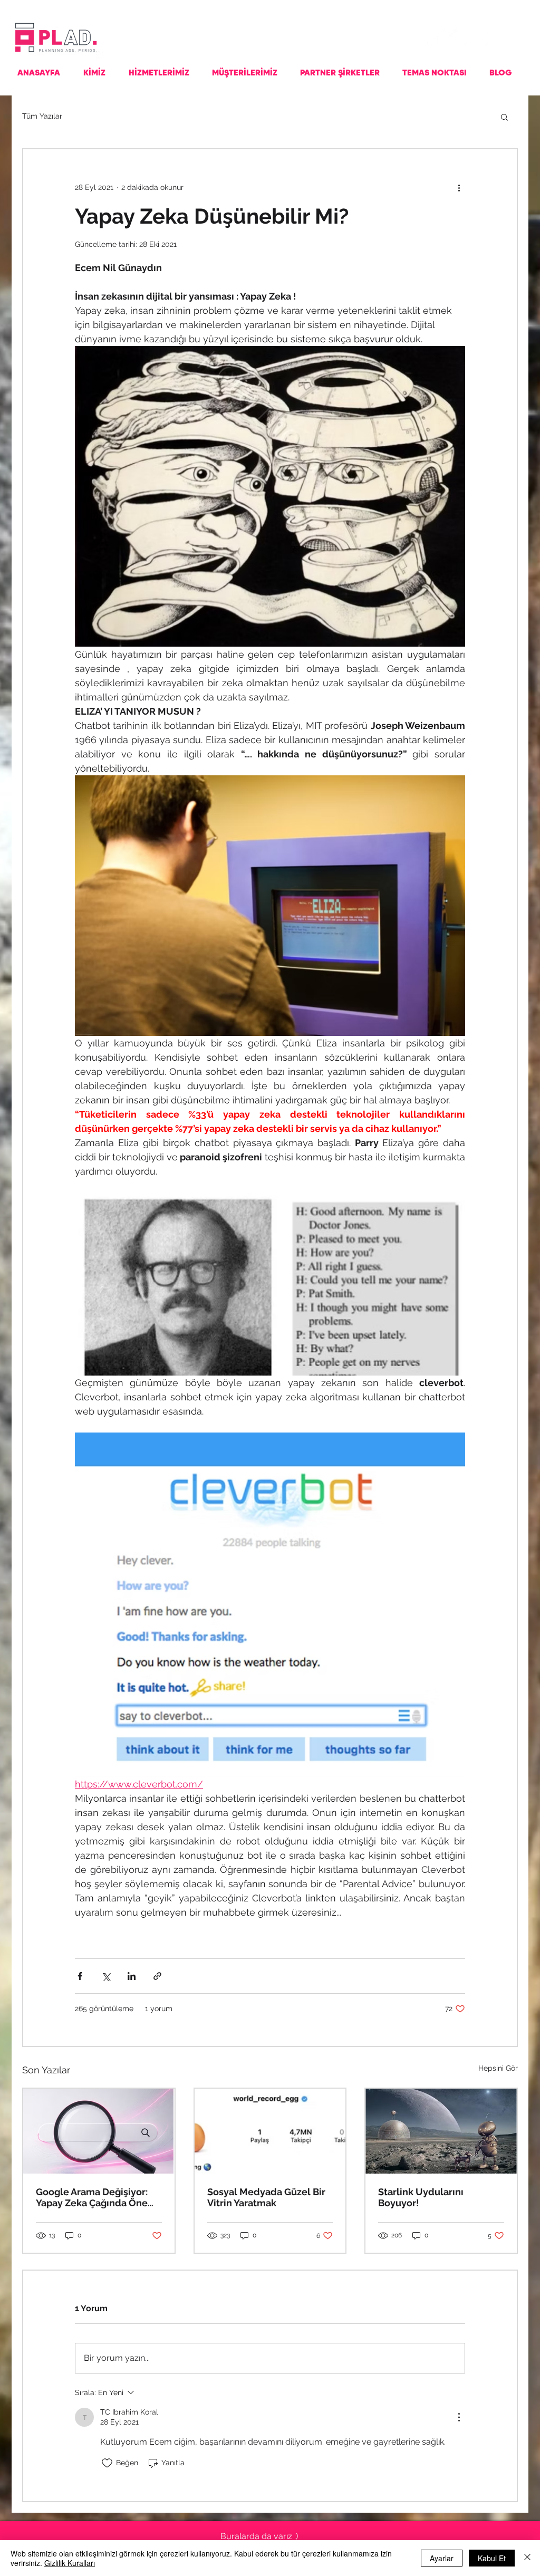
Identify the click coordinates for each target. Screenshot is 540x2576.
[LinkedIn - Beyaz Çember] (479, 37)
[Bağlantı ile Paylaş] (157, 1976)
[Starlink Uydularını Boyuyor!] (441, 2131)
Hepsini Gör (498, 2068)
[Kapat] (527, 2558)
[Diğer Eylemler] (459, 187)
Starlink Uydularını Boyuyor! (421, 2197)
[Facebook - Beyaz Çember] (436, 37)
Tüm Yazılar (42, 116)
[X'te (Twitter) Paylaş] (106, 1976)
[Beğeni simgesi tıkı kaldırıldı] (107, 2463)
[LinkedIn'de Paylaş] (132, 1976)
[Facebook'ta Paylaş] (80, 1976)
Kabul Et (492, 2558)
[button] (504, 117)
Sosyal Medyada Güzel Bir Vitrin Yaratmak (266, 2197)
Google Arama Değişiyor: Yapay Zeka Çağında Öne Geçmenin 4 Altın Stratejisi (96, 2197)
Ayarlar (442, 2558)
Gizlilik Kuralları (70, 2563)
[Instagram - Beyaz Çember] (458, 37)
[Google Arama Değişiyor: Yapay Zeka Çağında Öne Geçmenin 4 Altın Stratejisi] (99, 2131)
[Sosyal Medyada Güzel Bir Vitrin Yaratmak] (270, 2131)
